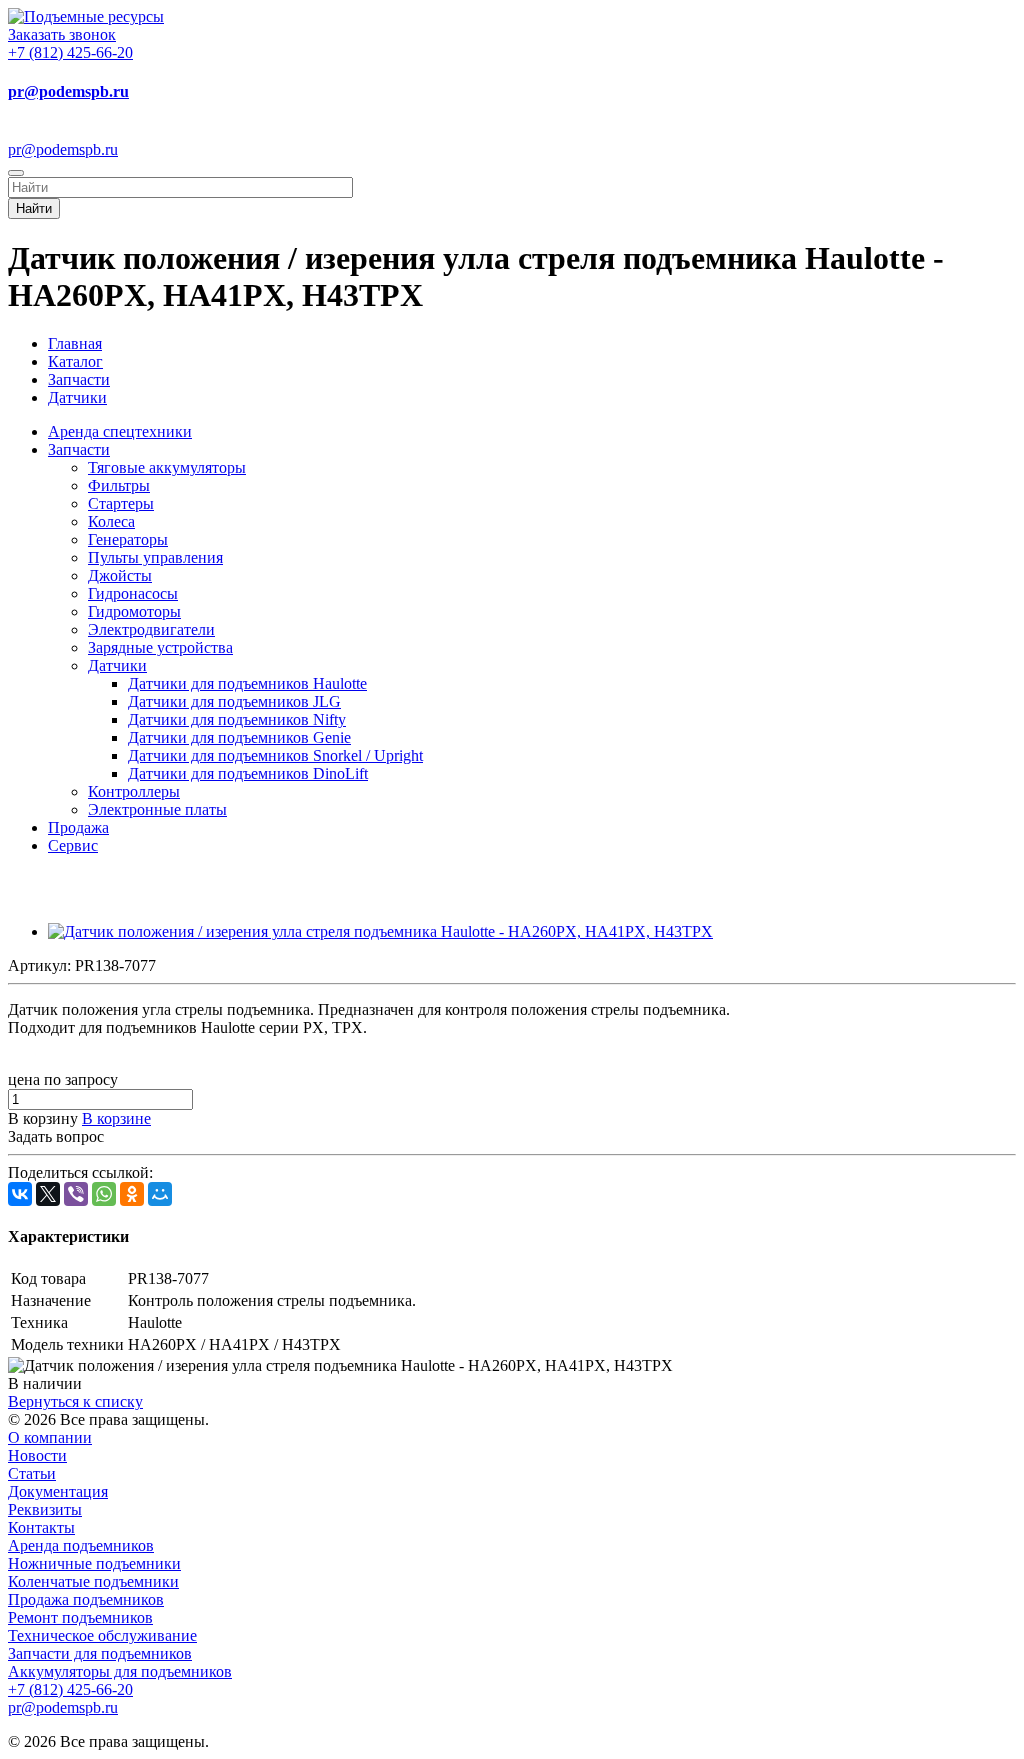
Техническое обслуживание (102, 1635)
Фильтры (119, 485)
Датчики (117, 665)
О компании (50, 1437)
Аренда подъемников (81, 1545)
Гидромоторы (134, 611)
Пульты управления (155, 557)
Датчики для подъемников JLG (234, 701)
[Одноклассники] (132, 1194)
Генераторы (128, 539)
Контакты (41, 1527)
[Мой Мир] (160, 1194)
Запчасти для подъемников (100, 1653)
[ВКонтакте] (20, 1194)
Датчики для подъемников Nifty (237, 719)
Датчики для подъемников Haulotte (247, 683)
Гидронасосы (133, 593)
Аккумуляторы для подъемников (120, 1671)
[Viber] (76, 1194)
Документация (58, 1491)
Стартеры (121, 503)
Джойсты (120, 575)
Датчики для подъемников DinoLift (248, 773)
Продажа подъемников (86, 1599)
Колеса (111, 521)
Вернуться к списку (75, 1401)
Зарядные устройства (160, 647)
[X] (48, 1194)
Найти (34, 208)
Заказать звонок (62, 34)
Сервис (73, 845)
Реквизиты (45, 1509)
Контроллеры (134, 791)
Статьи (32, 1473)
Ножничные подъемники (94, 1563)
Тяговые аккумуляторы (167, 467)
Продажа (78, 827)
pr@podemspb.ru (68, 91)
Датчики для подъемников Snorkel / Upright (275, 755)
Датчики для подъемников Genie (239, 737)
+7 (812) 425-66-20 (70, 52)
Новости (37, 1455)
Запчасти (79, 449)
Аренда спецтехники (120, 431)
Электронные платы (157, 809)
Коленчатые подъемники (93, 1581)
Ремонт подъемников (80, 1617)
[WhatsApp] (104, 1194)
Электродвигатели (151, 629)
